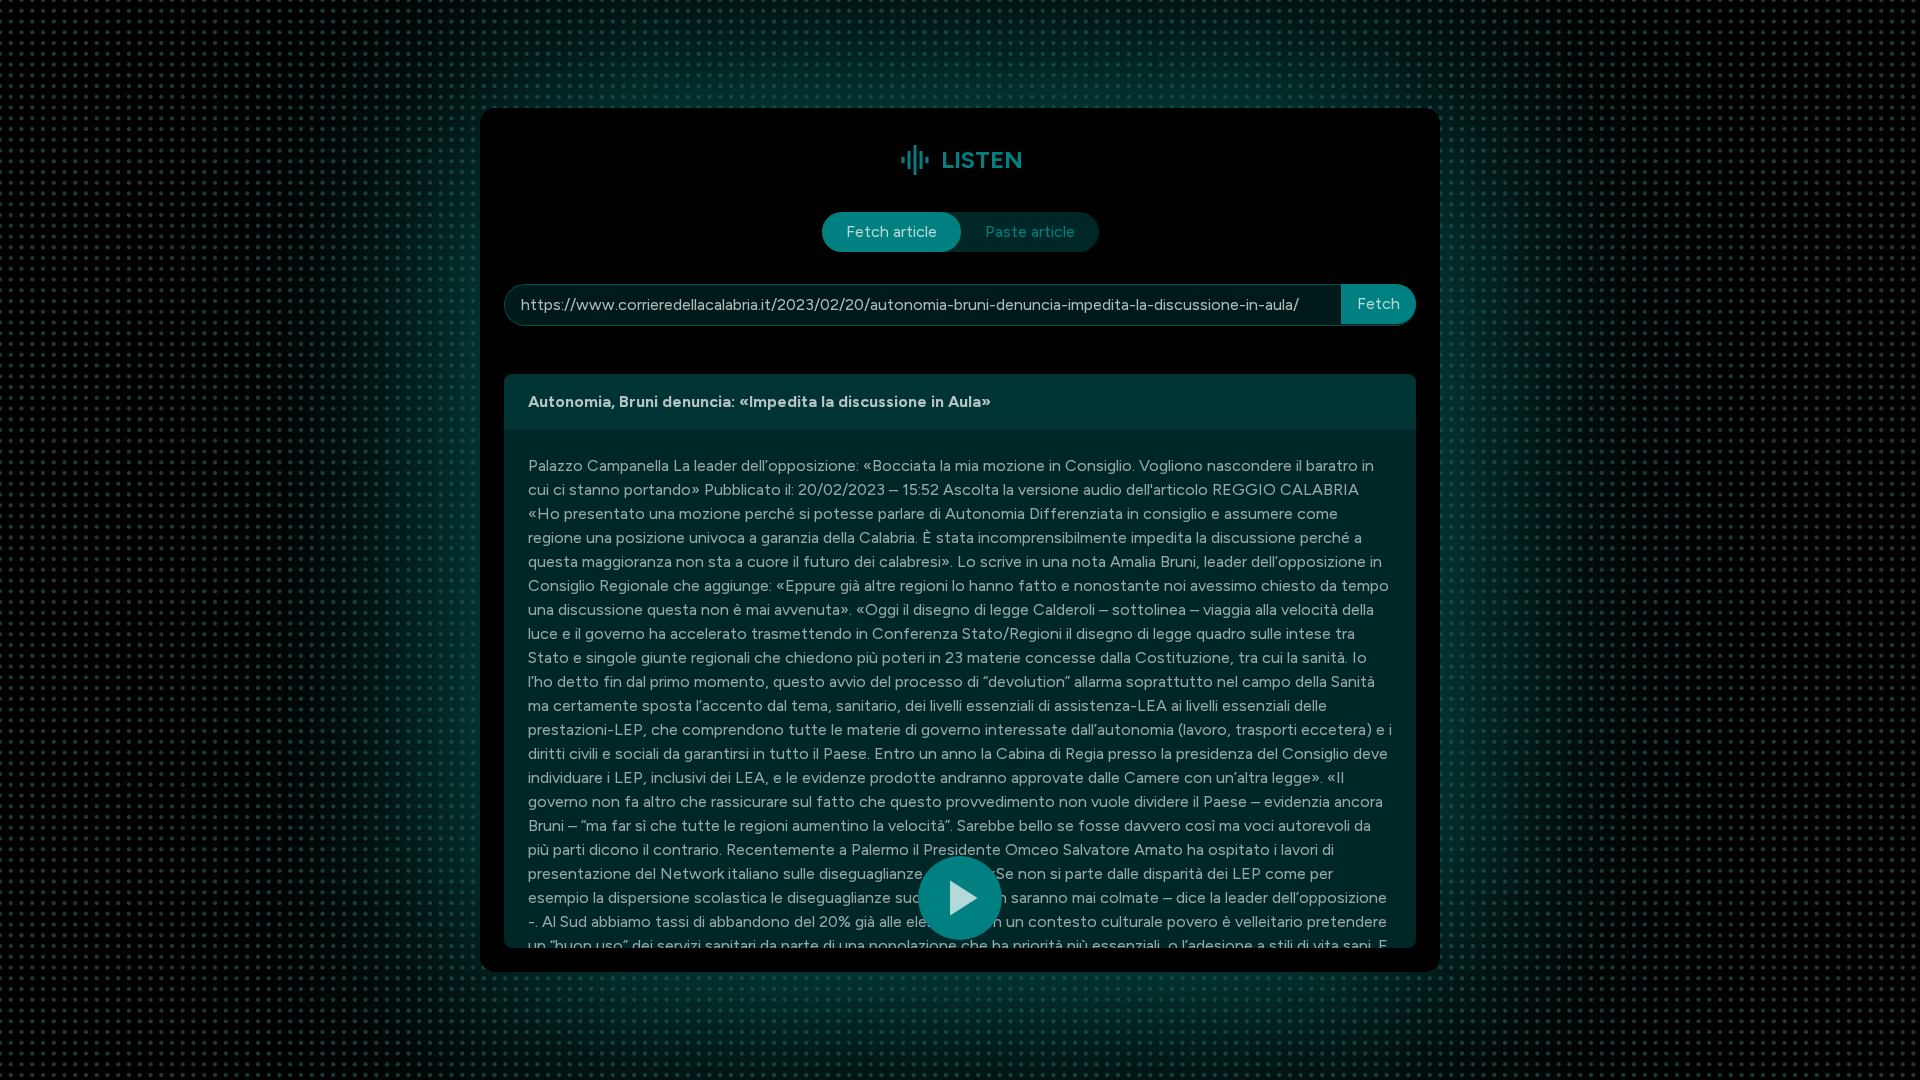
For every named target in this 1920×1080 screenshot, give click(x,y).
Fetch (1378, 303)
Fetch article (891, 231)
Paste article (1030, 231)
